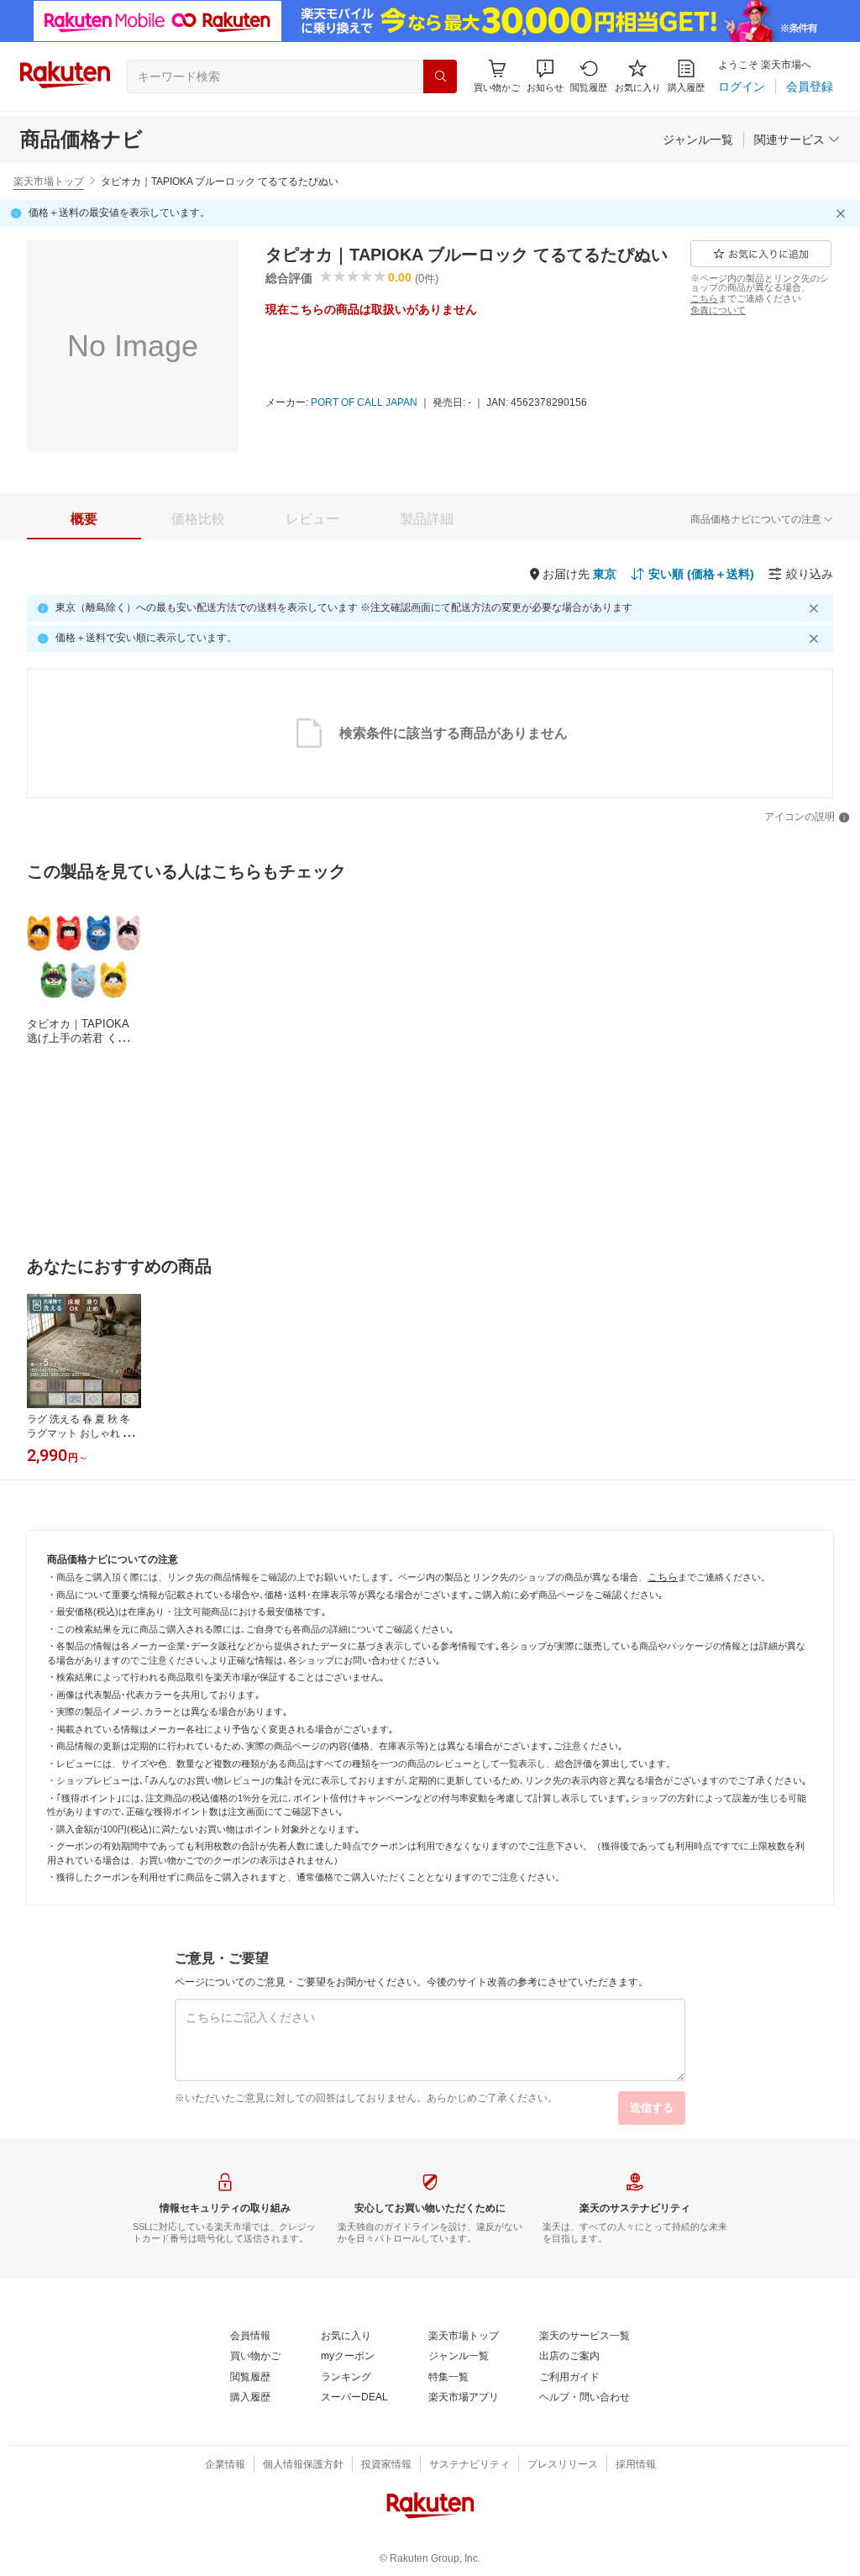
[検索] (440, 76)
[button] (545, 76)
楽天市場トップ (49, 181)
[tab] (84, 519)
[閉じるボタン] (843, 213)
